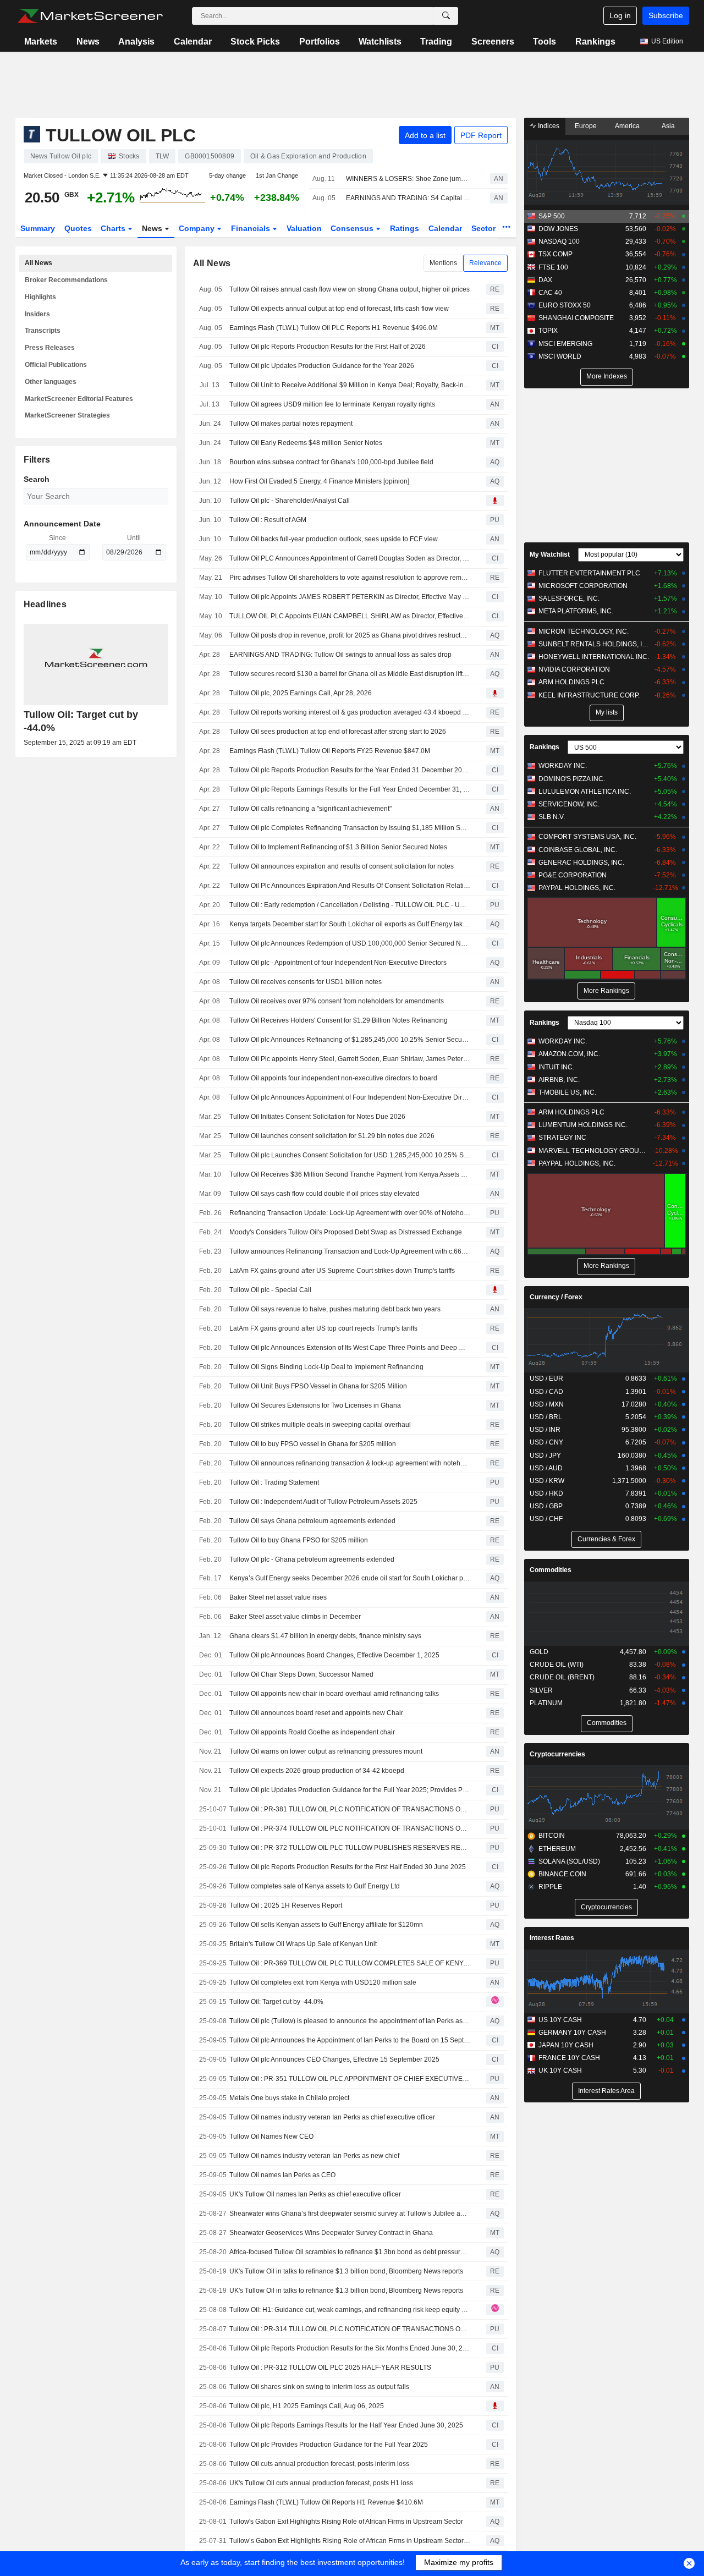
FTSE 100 (553, 267)
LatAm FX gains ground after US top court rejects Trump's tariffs (323, 1328)
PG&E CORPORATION (573, 875)
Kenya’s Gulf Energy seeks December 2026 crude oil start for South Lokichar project (350, 1578)
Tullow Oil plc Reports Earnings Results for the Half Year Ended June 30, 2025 (346, 2425)
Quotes (78, 228)
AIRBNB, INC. (559, 1080)
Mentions (443, 263)
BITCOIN (552, 1836)
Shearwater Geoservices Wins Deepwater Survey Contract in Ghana (331, 2233)
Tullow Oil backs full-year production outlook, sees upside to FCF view (334, 539)
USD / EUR (546, 1378)
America (627, 126)
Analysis (136, 42)
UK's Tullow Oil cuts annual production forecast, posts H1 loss (321, 2483)
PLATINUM (546, 1703)
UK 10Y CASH (560, 2070)
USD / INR (545, 1430)
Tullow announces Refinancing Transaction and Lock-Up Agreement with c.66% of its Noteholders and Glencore (350, 1251)
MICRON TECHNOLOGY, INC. (584, 631)
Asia (668, 126)
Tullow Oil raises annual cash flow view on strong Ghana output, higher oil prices (350, 289)
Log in (620, 15)
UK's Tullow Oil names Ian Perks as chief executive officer (315, 2194)
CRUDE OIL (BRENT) (562, 1677)
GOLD (539, 1652)
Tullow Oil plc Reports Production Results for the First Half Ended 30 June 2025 (348, 1867)
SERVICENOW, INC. (569, 804)
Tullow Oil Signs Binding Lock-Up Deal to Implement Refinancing (326, 1367)
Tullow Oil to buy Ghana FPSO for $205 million (299, 1540)
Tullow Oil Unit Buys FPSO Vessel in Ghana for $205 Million (318, 1386)
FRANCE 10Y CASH (569, 2058)
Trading (436, 42)
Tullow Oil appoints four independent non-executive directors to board (333, 1078)
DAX (545, 280)
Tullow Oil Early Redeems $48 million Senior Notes (306, 443)
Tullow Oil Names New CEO (271, 2136)
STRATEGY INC (562, 1138)
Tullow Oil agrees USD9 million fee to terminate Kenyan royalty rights (332, 404)
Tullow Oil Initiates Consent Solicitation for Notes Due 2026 (317, 1117)
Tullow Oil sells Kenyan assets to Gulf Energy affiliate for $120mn (326, 1925)
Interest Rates (552, 1938)
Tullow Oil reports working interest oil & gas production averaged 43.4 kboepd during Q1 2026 (350, 712)
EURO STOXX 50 (565, 305)
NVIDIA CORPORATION (574, 669)
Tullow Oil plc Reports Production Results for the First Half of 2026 (328, 347)
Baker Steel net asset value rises (278, 1597)
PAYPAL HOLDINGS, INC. (577, 888)
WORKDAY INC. (563, 766)
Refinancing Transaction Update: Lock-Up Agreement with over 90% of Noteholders (350, 1213)
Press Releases (50, 348)
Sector (485, 228)
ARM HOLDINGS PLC (571, 682)
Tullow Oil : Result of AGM (268, 520)
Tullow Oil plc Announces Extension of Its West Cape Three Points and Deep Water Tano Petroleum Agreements (350, 1348)
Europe (586, 126)
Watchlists (380, 42)
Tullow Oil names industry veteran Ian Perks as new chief (314, 2156)
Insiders (37, 314)
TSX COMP (555, 254)
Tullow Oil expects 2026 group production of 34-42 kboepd (317, 1771)
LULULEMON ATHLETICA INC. (585, 792)
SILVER (541, 1690)
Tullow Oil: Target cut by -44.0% (276, 2002)
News (88, 42)
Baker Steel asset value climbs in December (295, 1617)
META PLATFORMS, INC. (576, 611)
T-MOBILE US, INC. (567, 1092)
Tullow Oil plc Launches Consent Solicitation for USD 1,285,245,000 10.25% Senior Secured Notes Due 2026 (350, 1155)
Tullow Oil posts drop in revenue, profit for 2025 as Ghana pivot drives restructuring (350, 635)
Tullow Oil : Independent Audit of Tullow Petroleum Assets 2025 (323, 1502)
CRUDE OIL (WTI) (557, 1665)
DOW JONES (558, 229)
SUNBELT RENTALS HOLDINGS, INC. (594, 644)
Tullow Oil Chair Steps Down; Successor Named (301, 1674)
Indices (548, 126)
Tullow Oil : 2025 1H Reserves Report (286, 1905)
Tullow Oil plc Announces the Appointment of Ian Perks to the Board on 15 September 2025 (350, 2040)
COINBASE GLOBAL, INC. (578, 850)
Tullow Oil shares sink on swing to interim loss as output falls (319, 2387)
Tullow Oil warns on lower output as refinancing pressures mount (326, 1751)
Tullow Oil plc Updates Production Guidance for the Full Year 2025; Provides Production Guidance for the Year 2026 (350, 1790)
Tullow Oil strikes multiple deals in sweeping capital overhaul (320, 1425)
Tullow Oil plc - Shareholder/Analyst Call (290, 501)
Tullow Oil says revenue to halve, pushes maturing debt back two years (335, 1309)
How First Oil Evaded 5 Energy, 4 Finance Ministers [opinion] (319, 481)
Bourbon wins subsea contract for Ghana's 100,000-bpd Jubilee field (331, 462)
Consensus (353, 228)
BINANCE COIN (562, 1874)
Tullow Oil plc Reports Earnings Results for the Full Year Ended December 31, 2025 (350, 789)
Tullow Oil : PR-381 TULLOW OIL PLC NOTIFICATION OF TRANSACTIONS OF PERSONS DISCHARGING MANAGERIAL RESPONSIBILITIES (350, 1809)
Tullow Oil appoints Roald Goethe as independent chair (312, 1732)
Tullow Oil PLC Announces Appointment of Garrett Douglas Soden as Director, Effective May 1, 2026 (350, 558)
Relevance (485, 263)
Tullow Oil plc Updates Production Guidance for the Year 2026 (322, 366)
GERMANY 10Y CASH (572, 2033)
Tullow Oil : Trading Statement (274, 1482)
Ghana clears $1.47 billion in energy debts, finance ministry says (325, 1636)
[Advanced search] (446, 16)
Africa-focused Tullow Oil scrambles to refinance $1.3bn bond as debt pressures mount (350, 2252)
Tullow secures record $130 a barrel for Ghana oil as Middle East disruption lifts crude (350, 674)
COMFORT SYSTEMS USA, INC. (587, 837)
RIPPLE (550, 1887)
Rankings (595, 42)
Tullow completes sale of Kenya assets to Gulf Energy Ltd (315, 1886)
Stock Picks (255, 42)
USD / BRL (546, 1417)
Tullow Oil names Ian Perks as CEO (282, 2175)
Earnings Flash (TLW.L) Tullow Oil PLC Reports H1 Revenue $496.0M (334, 328)
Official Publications (56, 365)
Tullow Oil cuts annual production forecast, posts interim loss (319, 2464)
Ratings (405, 228)
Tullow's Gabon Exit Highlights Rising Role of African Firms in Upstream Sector (346, 2522)
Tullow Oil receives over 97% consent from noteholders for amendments (337, 1001)
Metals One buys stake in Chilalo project (289, 2098)
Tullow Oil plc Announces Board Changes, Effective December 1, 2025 (334, 1655)
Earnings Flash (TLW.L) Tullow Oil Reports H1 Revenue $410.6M (326, 2502)
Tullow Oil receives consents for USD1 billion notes (306, 982)
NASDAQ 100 (559, 241)
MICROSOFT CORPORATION (583, 586)
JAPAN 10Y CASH (566, 2045)
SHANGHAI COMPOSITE (576, 318)
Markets (41, 42)
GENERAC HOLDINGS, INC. (581, 863)
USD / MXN (547, 1404)
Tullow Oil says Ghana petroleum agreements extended (312, 1521)
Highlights (40, 297)
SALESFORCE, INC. (569, 598)
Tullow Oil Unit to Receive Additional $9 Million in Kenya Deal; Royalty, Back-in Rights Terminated (350, 385)
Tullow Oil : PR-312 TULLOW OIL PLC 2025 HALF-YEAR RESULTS (330, 2368)
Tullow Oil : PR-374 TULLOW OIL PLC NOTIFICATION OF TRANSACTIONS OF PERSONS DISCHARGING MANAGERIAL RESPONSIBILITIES (350, 1828)
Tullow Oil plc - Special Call (270, 1290)
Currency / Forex (556, 1297)
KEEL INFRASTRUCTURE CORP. (589, 695)
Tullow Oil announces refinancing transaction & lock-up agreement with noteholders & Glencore (350, 1463)
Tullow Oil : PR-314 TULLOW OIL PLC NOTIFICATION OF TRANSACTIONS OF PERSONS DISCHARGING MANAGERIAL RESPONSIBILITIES (350, 2329)
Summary (38, 228)
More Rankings (606, 991)
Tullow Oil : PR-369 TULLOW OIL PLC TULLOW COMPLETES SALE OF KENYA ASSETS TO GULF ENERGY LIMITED (350, 1963)
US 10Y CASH (560, 2020)
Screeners (493, 42)
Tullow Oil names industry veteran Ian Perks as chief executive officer (332, 2117)
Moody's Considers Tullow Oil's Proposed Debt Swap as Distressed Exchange (346, 1232)
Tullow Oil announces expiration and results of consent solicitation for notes (342, 866)
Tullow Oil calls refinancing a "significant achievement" (310, 809)
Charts (114, 228)
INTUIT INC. (556, 1067)
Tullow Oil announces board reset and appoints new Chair (316, 1713)
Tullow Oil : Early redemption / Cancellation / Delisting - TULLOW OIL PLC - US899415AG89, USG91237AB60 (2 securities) (350, 905)
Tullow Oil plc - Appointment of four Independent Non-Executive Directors (338, 963)
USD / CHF (546, 1519)
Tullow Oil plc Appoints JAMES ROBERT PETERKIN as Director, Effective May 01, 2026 (350, 597)
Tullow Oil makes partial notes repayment (291, 424)
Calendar (193, 42)
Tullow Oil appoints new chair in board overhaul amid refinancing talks (334, 1694)
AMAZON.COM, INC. (569, 1054)
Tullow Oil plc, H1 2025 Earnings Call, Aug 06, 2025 (307, 2406)
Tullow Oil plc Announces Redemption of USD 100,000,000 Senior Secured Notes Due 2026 (350, 943)
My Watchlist (550, 554)
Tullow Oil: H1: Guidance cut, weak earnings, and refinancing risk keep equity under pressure (350, 2310)
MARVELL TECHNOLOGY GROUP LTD (594, 1151)
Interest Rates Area (606, 2091)
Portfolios (320, 42)
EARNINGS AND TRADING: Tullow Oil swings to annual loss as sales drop (340, 655)
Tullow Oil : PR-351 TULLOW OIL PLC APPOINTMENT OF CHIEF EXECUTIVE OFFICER (350, 2079)
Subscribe (666, 15)
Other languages (51, 382)
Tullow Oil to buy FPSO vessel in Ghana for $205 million (313, 1444)
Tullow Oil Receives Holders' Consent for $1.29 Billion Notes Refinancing (339, 1020)
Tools (544, 42)
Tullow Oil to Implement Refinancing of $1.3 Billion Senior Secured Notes (338, 847)
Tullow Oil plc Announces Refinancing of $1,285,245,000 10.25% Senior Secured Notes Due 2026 (350, 1040)
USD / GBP (546, 1506)
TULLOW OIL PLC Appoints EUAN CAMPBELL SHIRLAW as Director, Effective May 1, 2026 (350, 616)
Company (198, 228)
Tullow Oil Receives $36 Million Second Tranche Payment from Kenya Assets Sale (350, 1174)
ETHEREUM (557, 1849)
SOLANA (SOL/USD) (569, 1861)
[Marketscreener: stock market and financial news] (90, 16)
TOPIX (548, 331)
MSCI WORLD (560, 356)
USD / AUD (546, 1468)
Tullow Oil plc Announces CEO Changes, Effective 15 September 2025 (334, 2059)
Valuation (304, 228)
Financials (252, 228)
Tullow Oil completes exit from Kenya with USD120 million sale (323, 1982)
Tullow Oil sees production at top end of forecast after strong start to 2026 (338, 732)
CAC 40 (550, 293)
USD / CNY (546, 1442)
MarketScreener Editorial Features (79, 399)
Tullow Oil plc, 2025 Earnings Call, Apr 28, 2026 (301, 693)
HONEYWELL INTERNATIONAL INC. (594, 657)
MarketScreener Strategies (67, 415)
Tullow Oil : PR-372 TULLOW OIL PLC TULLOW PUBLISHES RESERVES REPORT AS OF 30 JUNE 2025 (350, 1848)
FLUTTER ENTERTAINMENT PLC (589, 573)
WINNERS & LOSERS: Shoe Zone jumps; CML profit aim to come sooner (408, 179)
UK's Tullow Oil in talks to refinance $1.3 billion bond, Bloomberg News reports (346, 2271)
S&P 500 (552, 216)
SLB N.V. (552, 817)
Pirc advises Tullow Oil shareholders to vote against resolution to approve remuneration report (350, 578)
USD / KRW (547, 1481)
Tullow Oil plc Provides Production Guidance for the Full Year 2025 (329, 2445)
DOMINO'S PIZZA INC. (572, 779)
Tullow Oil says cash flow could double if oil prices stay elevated (324, 1194)
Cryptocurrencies (557, 1754)
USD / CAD (546, 1392)
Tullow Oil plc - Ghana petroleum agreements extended (312, 1559)
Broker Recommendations (66, 280)
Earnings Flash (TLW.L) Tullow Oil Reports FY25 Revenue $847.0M (330, 751)
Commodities (551, 1570)
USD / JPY (545, 1455)
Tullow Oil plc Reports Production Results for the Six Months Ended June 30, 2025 (350, 2348)
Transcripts (43, 331)
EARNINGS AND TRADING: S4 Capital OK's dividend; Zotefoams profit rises (408, 198)
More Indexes (607, 376)
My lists (607, 712)
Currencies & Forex (606, 1539)
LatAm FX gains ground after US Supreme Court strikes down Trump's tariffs (342, 1271)
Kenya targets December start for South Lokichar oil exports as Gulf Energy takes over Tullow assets (350, 924)
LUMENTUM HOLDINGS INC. (583, 1125)
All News (38, 263)
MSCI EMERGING (565, 344)
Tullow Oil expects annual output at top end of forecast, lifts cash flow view (339, 309)
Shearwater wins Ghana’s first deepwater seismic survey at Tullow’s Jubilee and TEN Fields (350, 2214)
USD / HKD (546, 1493)
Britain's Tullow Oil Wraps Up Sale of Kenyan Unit (303, 1944)
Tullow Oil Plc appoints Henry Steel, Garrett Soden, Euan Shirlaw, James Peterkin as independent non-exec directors (350, 1059)
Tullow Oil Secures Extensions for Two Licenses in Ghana (315, 1405)
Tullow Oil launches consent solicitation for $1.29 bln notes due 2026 (332, 1136)
